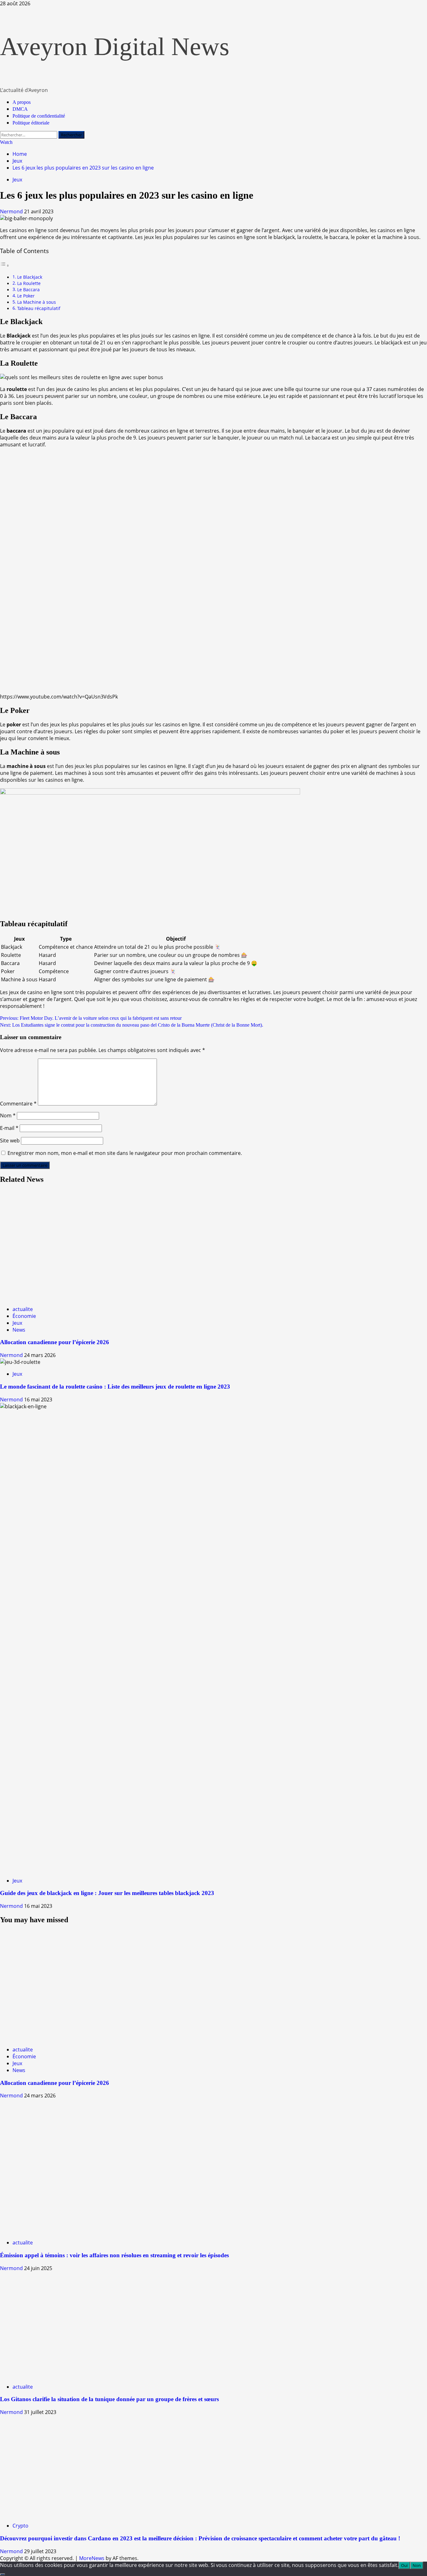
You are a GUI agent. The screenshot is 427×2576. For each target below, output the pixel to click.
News (19, 1330)
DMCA (20, 109)
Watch (6, 142)
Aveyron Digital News (115, 47)
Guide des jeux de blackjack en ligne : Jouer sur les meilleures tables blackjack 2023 (107, 1893)
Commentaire (18, 1104)
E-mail (9, 1128)
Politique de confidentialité (39, 116)
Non (417, 2565)
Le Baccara (28, 290)
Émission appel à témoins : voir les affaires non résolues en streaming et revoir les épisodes (114, 2255)
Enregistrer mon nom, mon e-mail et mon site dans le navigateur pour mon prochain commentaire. (125, 1153)
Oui (404, 2565)
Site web (10, 1141)
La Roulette (29, 283)
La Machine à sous (37, 302)
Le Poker (26, 296)
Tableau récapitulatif (39, 308)
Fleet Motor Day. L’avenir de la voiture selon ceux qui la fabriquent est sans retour (91, 1018)
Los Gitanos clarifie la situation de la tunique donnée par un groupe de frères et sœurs (109, 2399)
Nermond (12, 211)
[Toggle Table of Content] (5, 265)
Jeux (17, 180)
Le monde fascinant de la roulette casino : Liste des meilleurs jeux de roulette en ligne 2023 (115, 1387)
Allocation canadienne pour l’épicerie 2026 (55, 1342)
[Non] (3, 2574)
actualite (23, 1309)
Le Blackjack (30, 277)
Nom (8, 1115)
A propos (22, 102)
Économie (24, 1316)
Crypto (20, 2526)
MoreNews (92, 2558)
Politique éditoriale (31, 123)
